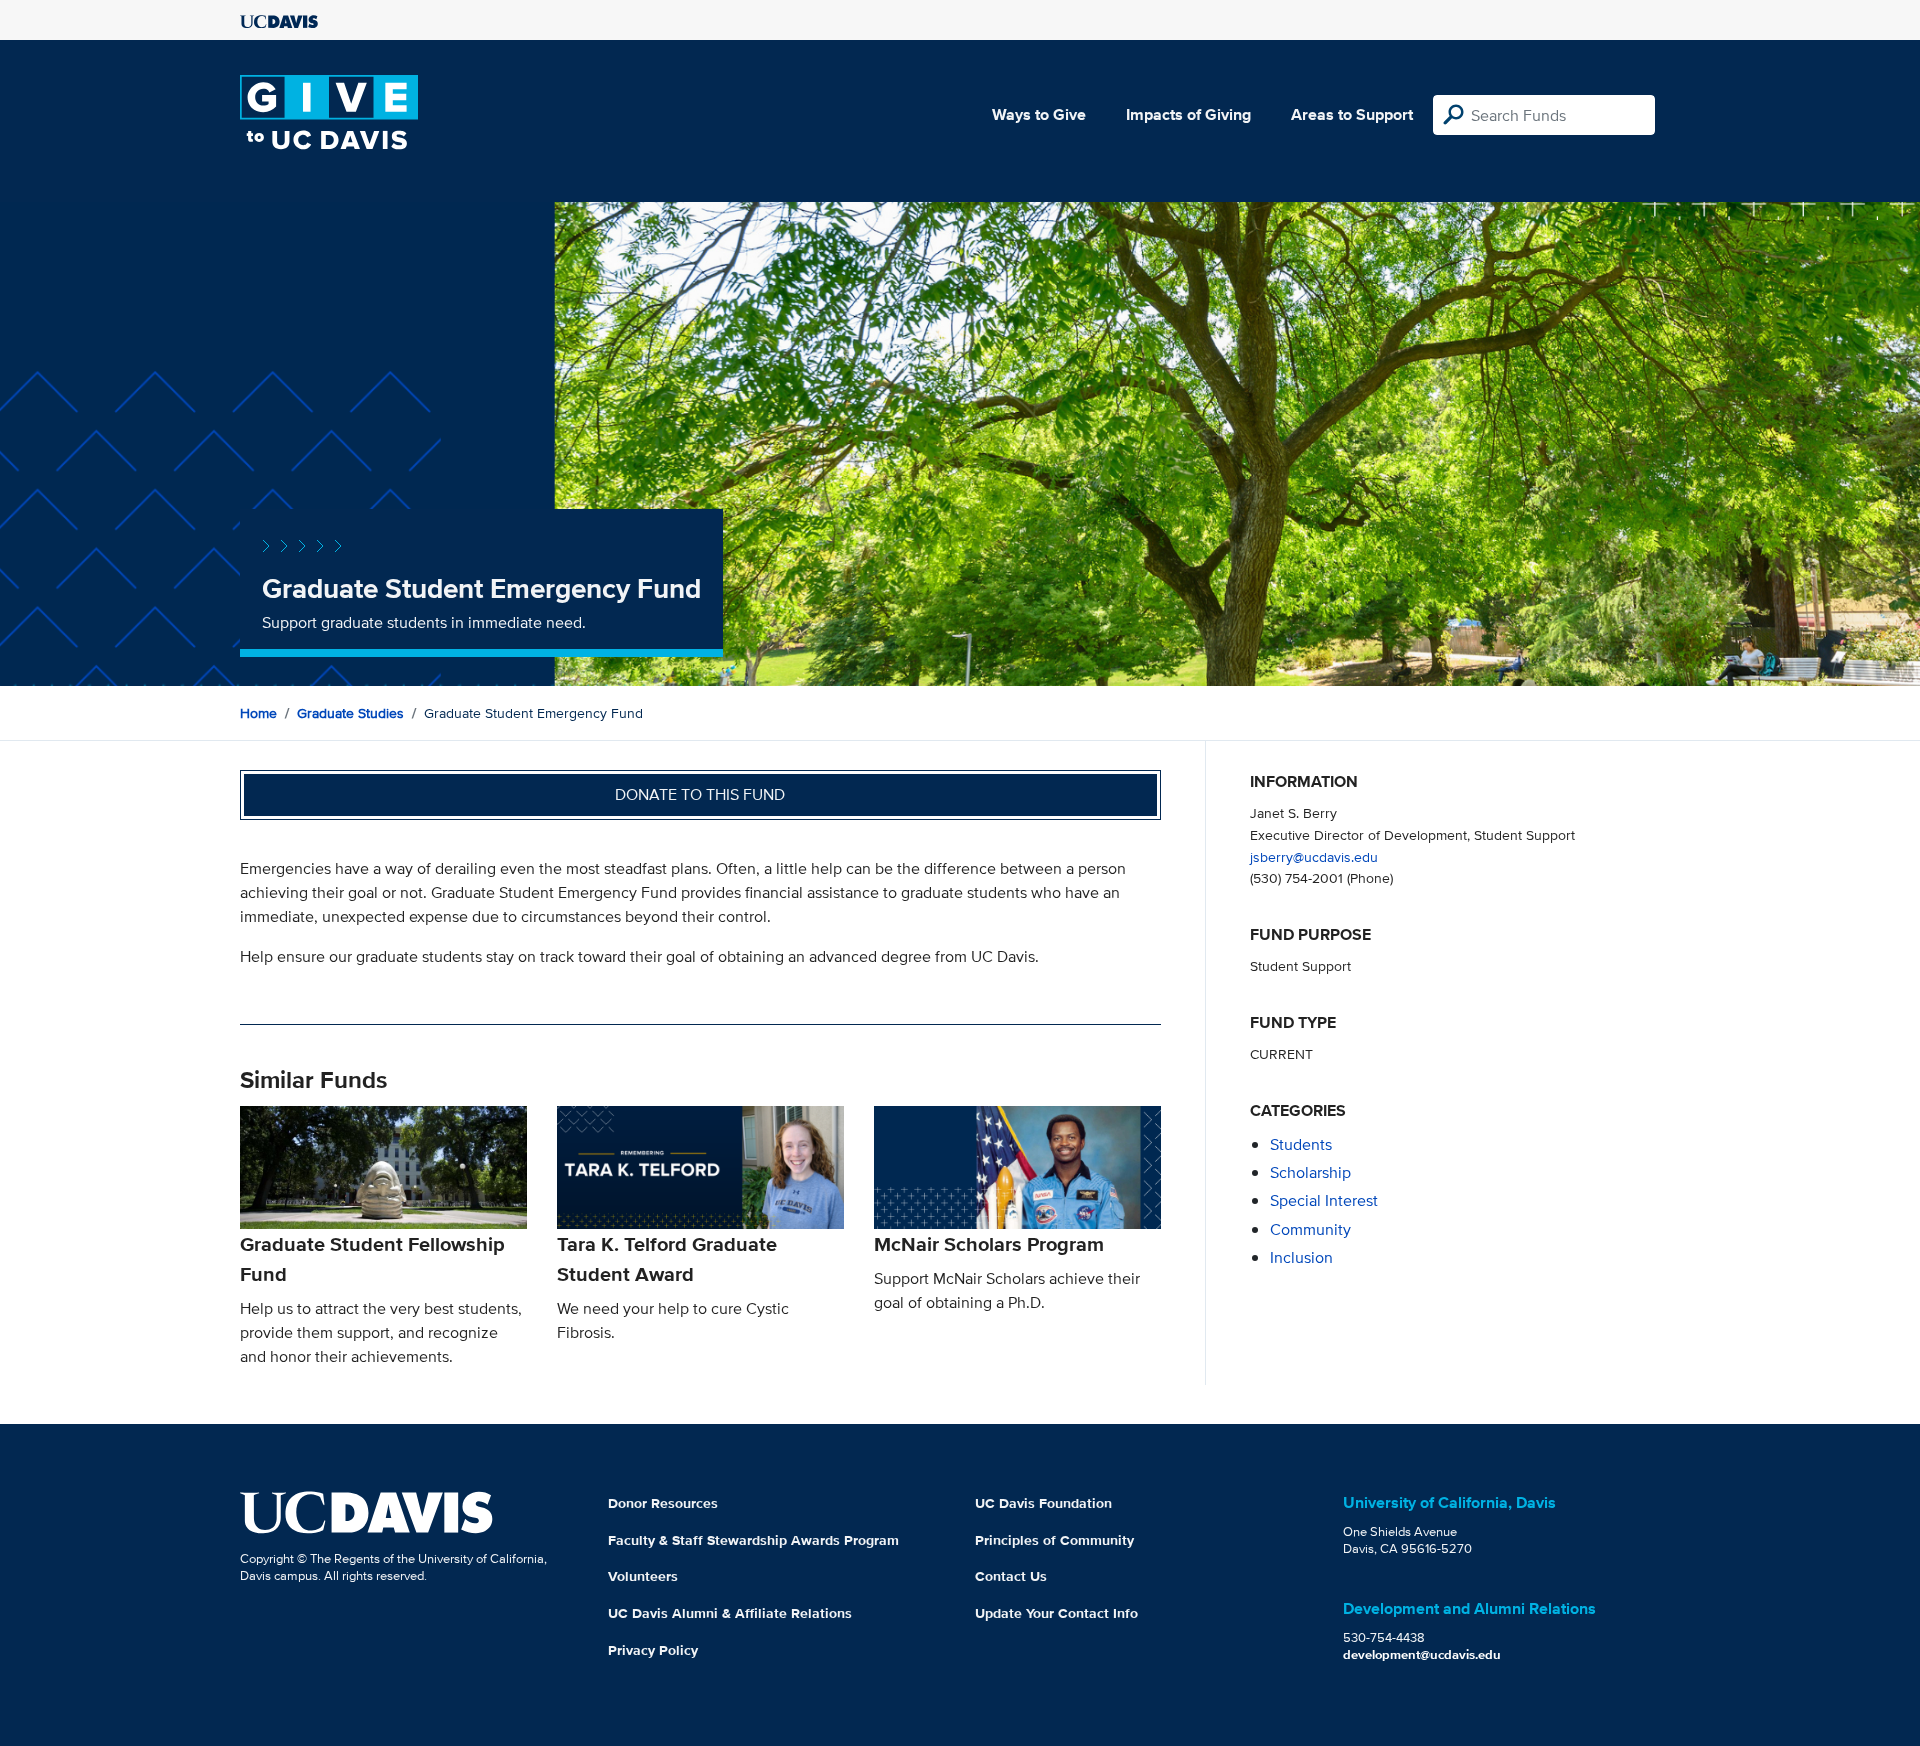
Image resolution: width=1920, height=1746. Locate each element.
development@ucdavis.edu (1422, 1654)
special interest (1324, 1200)
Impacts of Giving (1188, 114)
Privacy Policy (653, 1650)
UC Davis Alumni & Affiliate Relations (730, 1613)
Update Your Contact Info (1056, 1613)
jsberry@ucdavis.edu (1314, 856)
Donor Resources (663, 1503)
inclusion (1301, 1257)
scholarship (1310, 1172)
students (1301, 1144)
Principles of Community (1054, 1540)
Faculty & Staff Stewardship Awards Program (753, 1540)
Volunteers (643, 1576)
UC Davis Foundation (1043, 1503)
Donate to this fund (700, 794)
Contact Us (1011, 1576)
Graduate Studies (350, 713)
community (1310, 1229)
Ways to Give (1039, 114)
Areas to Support (1352, 114)
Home (258, 713)
